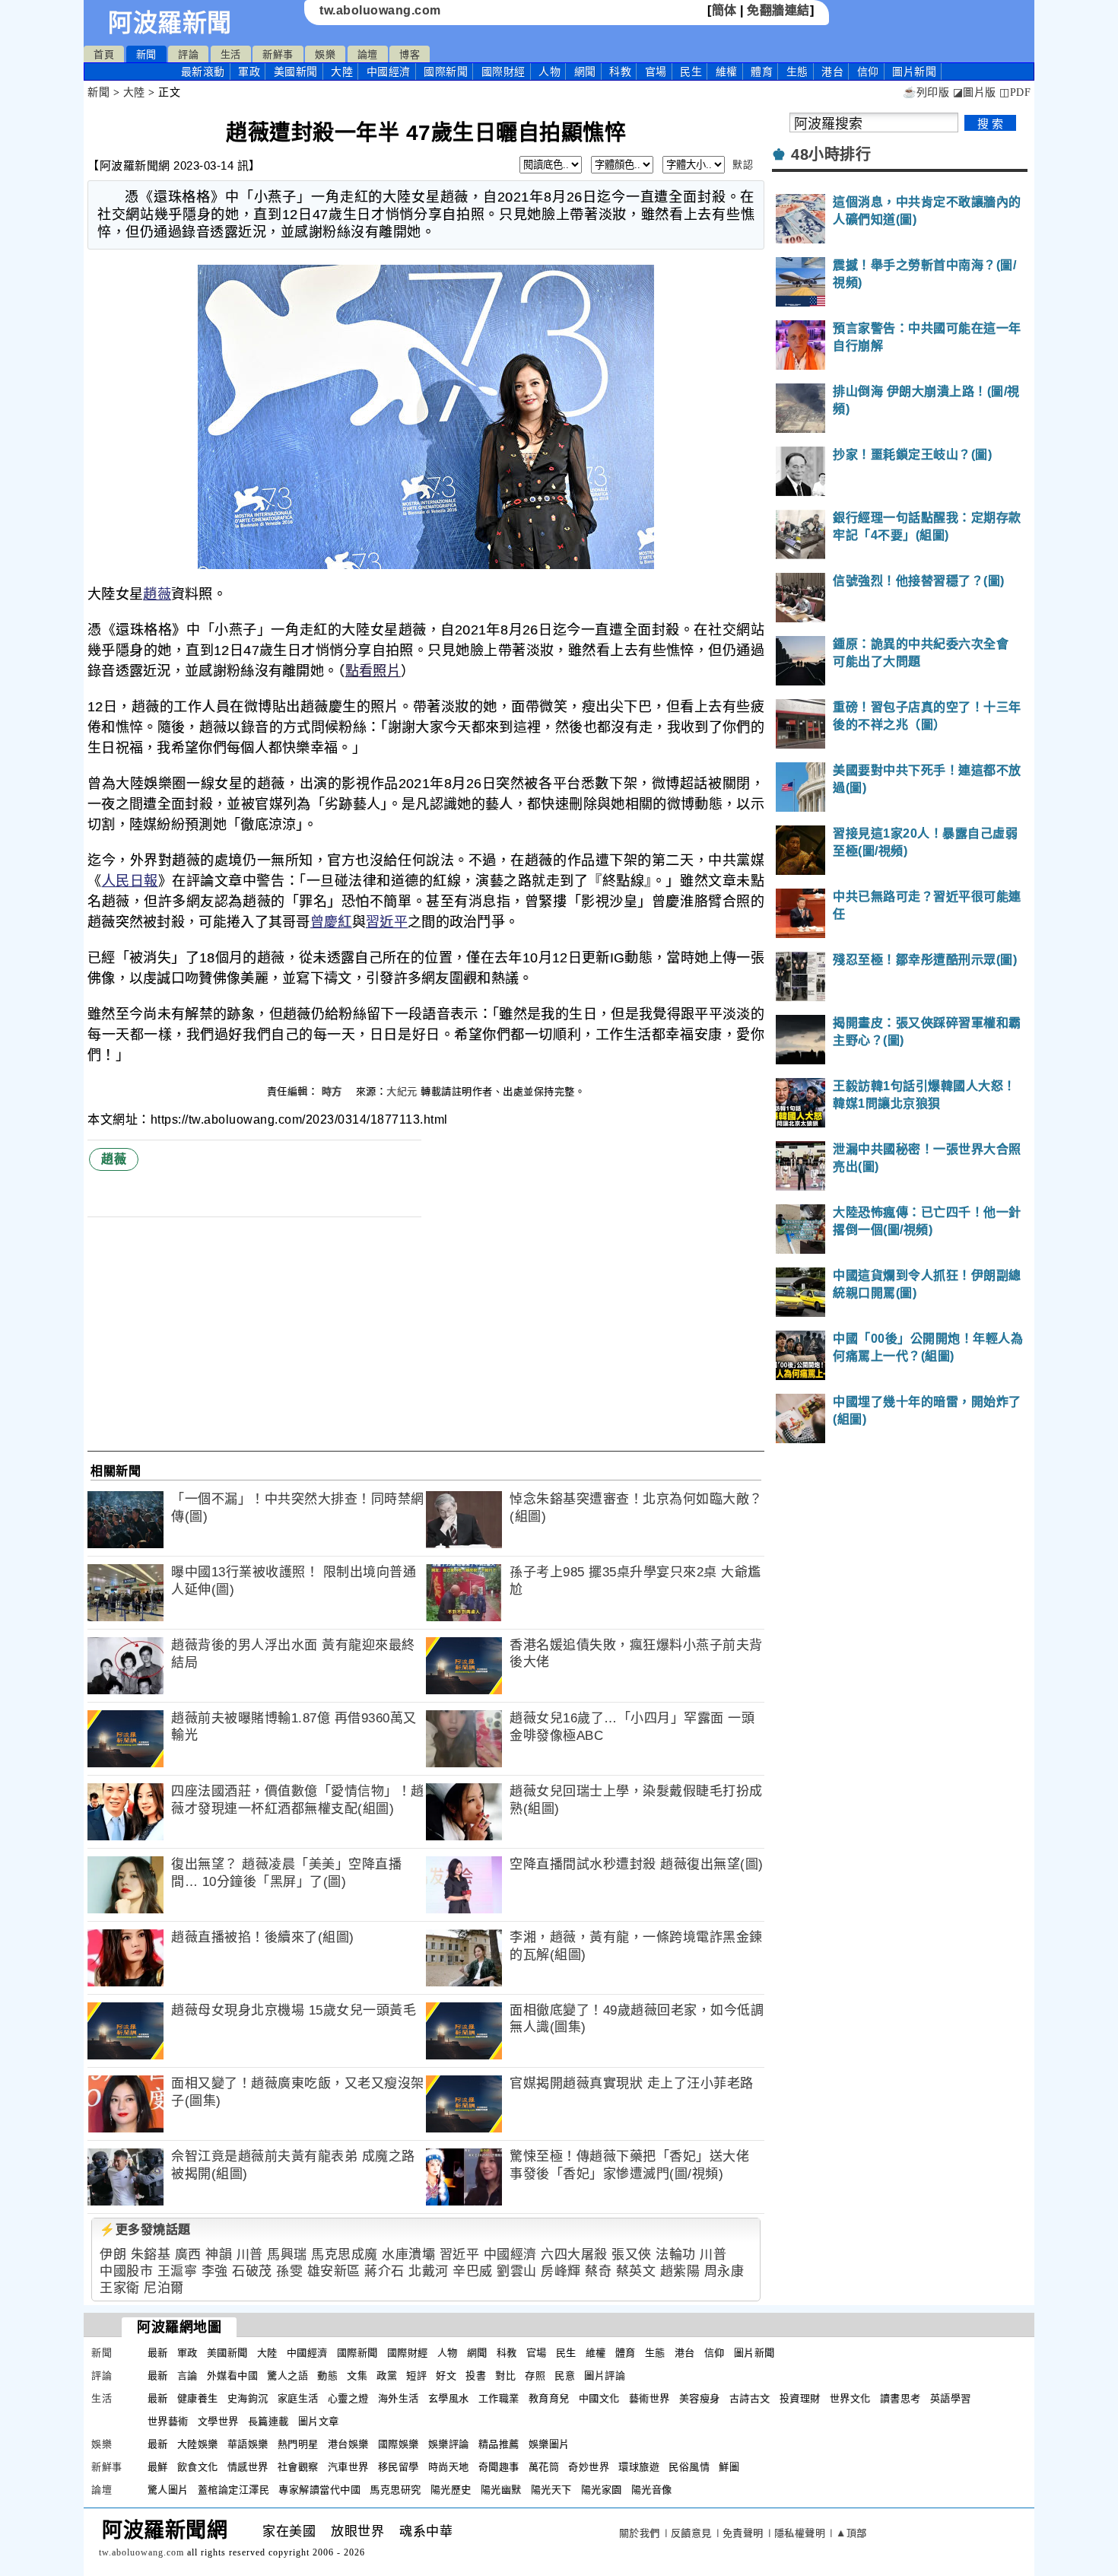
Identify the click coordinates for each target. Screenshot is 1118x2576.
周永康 (724, 2271)
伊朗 (113, 2255)
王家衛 (120, 2288)
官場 (656, 72)
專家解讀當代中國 (319, 2490)
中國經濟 (389, 72)
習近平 (387, 922)
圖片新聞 (754, 2353)
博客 (410, 54)
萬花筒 (544, 2467)
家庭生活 (298, 2398)
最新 (203, 72)
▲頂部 (851, 2533)
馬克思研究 (395, 2490)
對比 (505, 2376)
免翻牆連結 (778, 10)
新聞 (146, 54)
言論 (187, 2376)
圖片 (914, 72)
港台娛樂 (348, 2444)
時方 (334, 1091)
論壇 (368, 54)
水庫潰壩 (408, 2255)
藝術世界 (650, 2398)
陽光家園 (602, 2490)
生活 (231, 54)
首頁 (104, 54)
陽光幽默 (501, 2490)
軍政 (249, 72)
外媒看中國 (233, 2376)
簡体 (724, 10)
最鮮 (158, 2467)
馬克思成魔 (345, 2255)
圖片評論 (605, 2376)
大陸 (342, 72)
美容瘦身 (700, 2398)
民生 (691, 72)
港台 (832, 72)
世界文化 (850, 2398)
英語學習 (951, 2398)
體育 (762, 72)
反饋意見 (691, 2533)
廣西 (188, 2255)
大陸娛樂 (198, 2444)
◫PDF (1015, 92)
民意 (565, 2376)
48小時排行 (831, 154)
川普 (250, 2255)
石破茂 (252, 2271)
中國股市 (126, 2271)
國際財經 (503, 72)
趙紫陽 (680, 2271)
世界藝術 (168, 2421)
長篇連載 (268, 2421)
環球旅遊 (639, 2467)
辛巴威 (473, 2271)
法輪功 (676, 2255)
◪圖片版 (975, 92)
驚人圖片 (168, 2490)
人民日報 (130, 881)
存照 (535, 2376)
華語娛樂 (248, 2444)
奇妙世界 (589, 2467)
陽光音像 (652, 2490)
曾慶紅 (331, 922)
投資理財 (800, 2398)
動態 (327, 2376)
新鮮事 (278, 54)
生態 (797, 72)
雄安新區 (334, 2271)
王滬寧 (178, 2271)
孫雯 (289, 2271)
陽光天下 (551, 2490)
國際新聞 (446, 72)
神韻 (219, 2255)
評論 (188, 54)
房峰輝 (561, 2271)
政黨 (387, 2376)
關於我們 (640, 2533)
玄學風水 (449, 2398)
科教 (620, 72)
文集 (357, 2376)
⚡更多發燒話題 (145, 2229)
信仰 (868, 72)
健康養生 (198, 2398)
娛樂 (325, 54)
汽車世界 (348, 2467)
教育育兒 (549, 2398)
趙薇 (157, 594)
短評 (416, 2376)
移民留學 (399, 2467)
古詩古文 (750, 2398)
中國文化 (599, 2398)
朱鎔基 (151, 2255)
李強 (215, 2271)
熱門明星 (298, 2444)
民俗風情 (689, 2467)
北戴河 (429, 2271)
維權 (727, 72)
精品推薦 (499, 2444)
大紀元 (402, 1091)
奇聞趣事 (499, 2467)
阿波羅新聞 (170, 23)
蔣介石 (384, 2271)
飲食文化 (198, 2467)
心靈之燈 (348, 2398)
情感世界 (248, 2467)
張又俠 (632, 2255)
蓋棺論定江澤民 (234, 2490)
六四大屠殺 (574, 2255)
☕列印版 (926, 92)
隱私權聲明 (800, 2533)
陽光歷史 (451, 2490)
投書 (476, 2376)
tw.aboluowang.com (380, 10)
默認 (743, 165)
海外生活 (399, 2398)
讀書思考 (900, 2398)
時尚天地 (449, 2467)
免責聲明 (743, 2533)
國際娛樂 (399, 2444)
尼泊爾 (164, 2288)
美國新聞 (296, 72)
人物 (549, 72)
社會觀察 (298, 2467)
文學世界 (218, 2421)
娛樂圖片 (549, 2444)
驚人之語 (287, 2376)
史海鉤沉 (248, 2398)
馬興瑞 (287, 2255)
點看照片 (373, 671)
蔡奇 (598, 2271)
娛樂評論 (449, 2444)
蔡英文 (636, 2271)
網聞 (585, 72)
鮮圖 (729, 2467)
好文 (446, 2376)
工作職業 (499, 2398)
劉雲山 (517, 2271)
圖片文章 (319, 2421)
